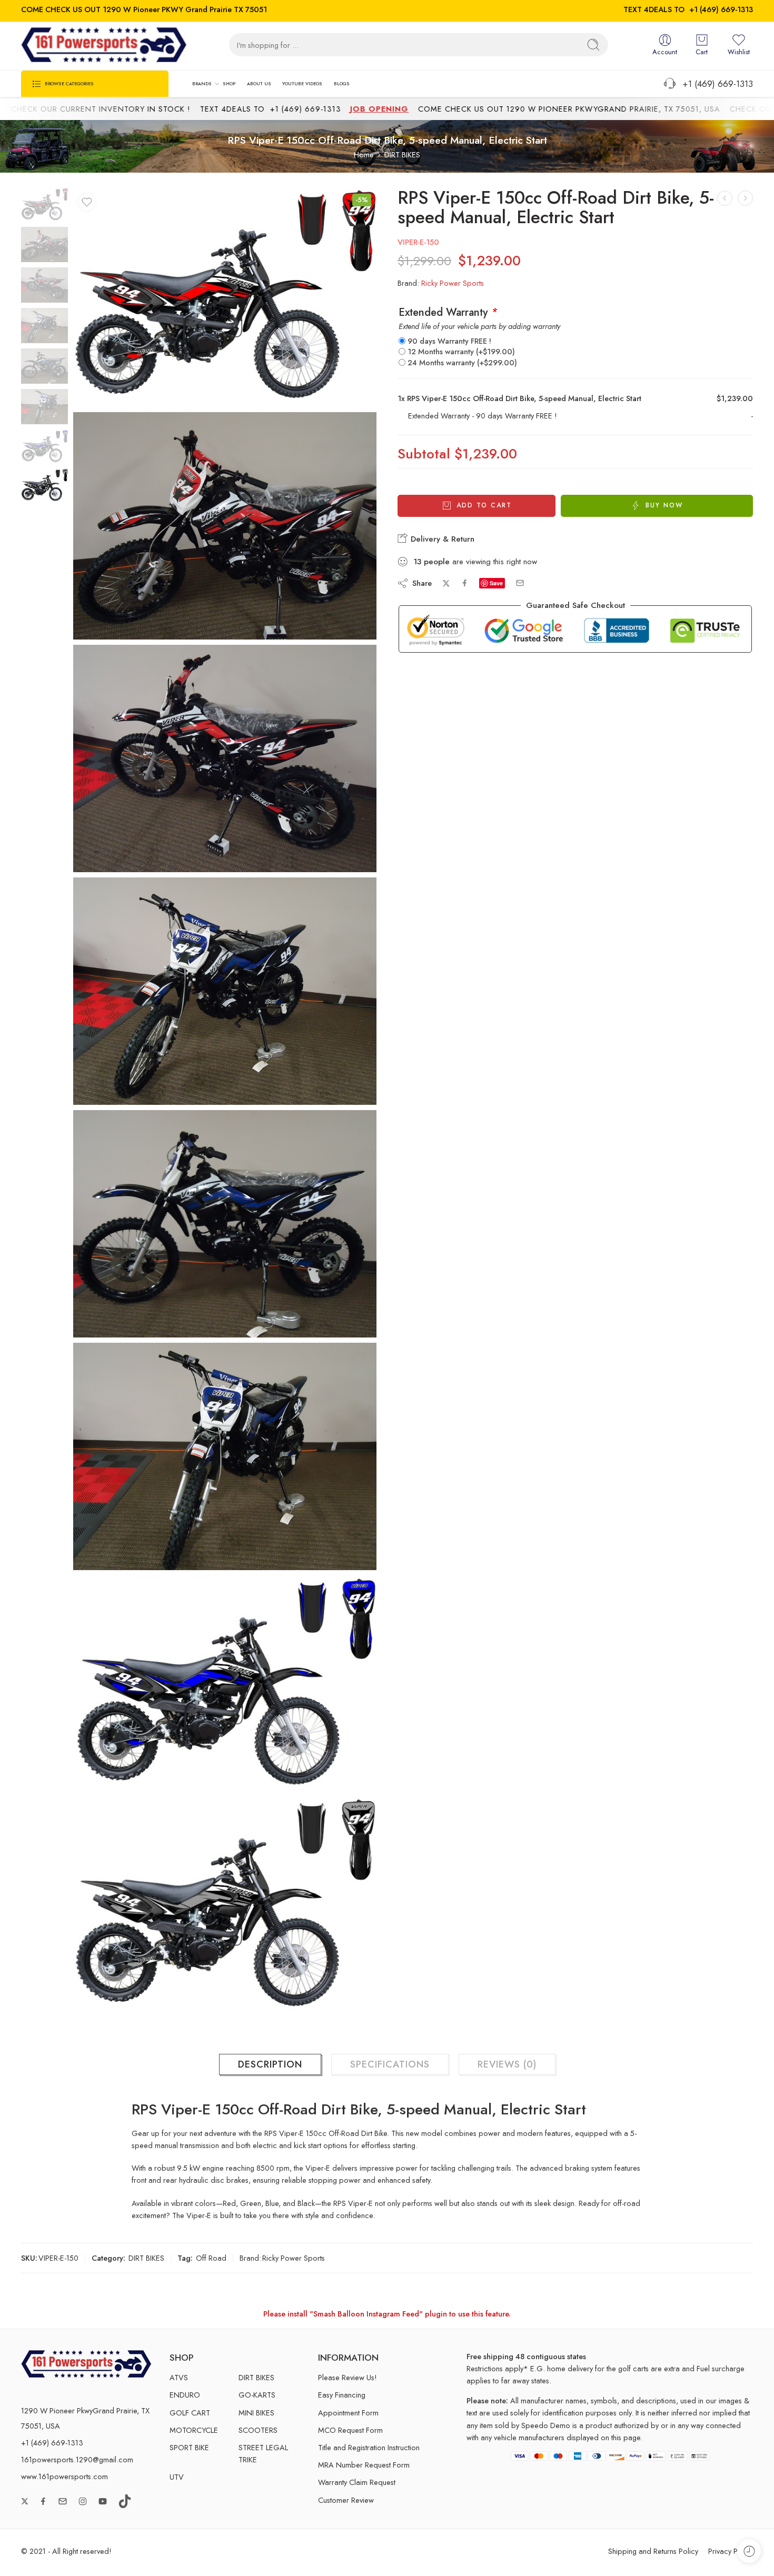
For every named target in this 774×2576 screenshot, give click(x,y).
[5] (225, 1456)
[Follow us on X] (25, 2501)
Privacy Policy (731, 2551)
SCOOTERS (258, 2430)
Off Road (211, 2258)
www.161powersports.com (64, 2476)
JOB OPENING (298, 109)
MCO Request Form (350, 2430)
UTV (177, 2477)
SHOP (229, 83)
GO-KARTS (257, 2395)
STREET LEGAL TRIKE (263, 2453)
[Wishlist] (87, 202)
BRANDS (202, 83)
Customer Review (346, 2500)
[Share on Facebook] (465, 583)
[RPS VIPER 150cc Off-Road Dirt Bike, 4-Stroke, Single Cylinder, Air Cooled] (725, 198)
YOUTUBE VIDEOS (302, 83)
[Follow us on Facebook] (43, 2501)
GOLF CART (190, 2413)
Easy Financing (342, 2395)
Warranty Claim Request (357, 2482)
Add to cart (484, 505)
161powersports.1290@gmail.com (77, 2459)
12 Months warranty (461, 351)
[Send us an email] (63, 2501)
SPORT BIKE (189, 2447)
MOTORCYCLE (194, 2430)
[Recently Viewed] (749, 2551)
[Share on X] (446, 583)
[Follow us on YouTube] (103, 2501)
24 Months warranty (462, 362)
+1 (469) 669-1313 (721, 9)
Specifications (390, 2064)
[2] (225, 758)
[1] (225, 526)
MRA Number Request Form (364, 2465)
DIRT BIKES (402, 154)
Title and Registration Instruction (369, 2447)
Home (364, 154)
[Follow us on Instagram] (83, 2501)
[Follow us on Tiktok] (125, 2501)
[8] (44, 204)
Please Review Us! (348, 2377)
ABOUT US (259, 83)
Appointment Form (348, 2413)
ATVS (179, 2377)
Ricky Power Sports (453, 283)
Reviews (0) (507, 2064)
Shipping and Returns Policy (653, 2551)
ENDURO (185, 2395)
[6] (225, 1684)
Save (496, 583)
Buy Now (664, 505)
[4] (225, 1224)
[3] (225, 991)
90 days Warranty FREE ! (449, 341)
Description (270, 2064)
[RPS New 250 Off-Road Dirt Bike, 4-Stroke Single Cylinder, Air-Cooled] (745, 198)
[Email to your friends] (520, 583)
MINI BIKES (256, 2413)
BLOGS (342, 83)
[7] (225, 1906)
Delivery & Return (441, 539)
